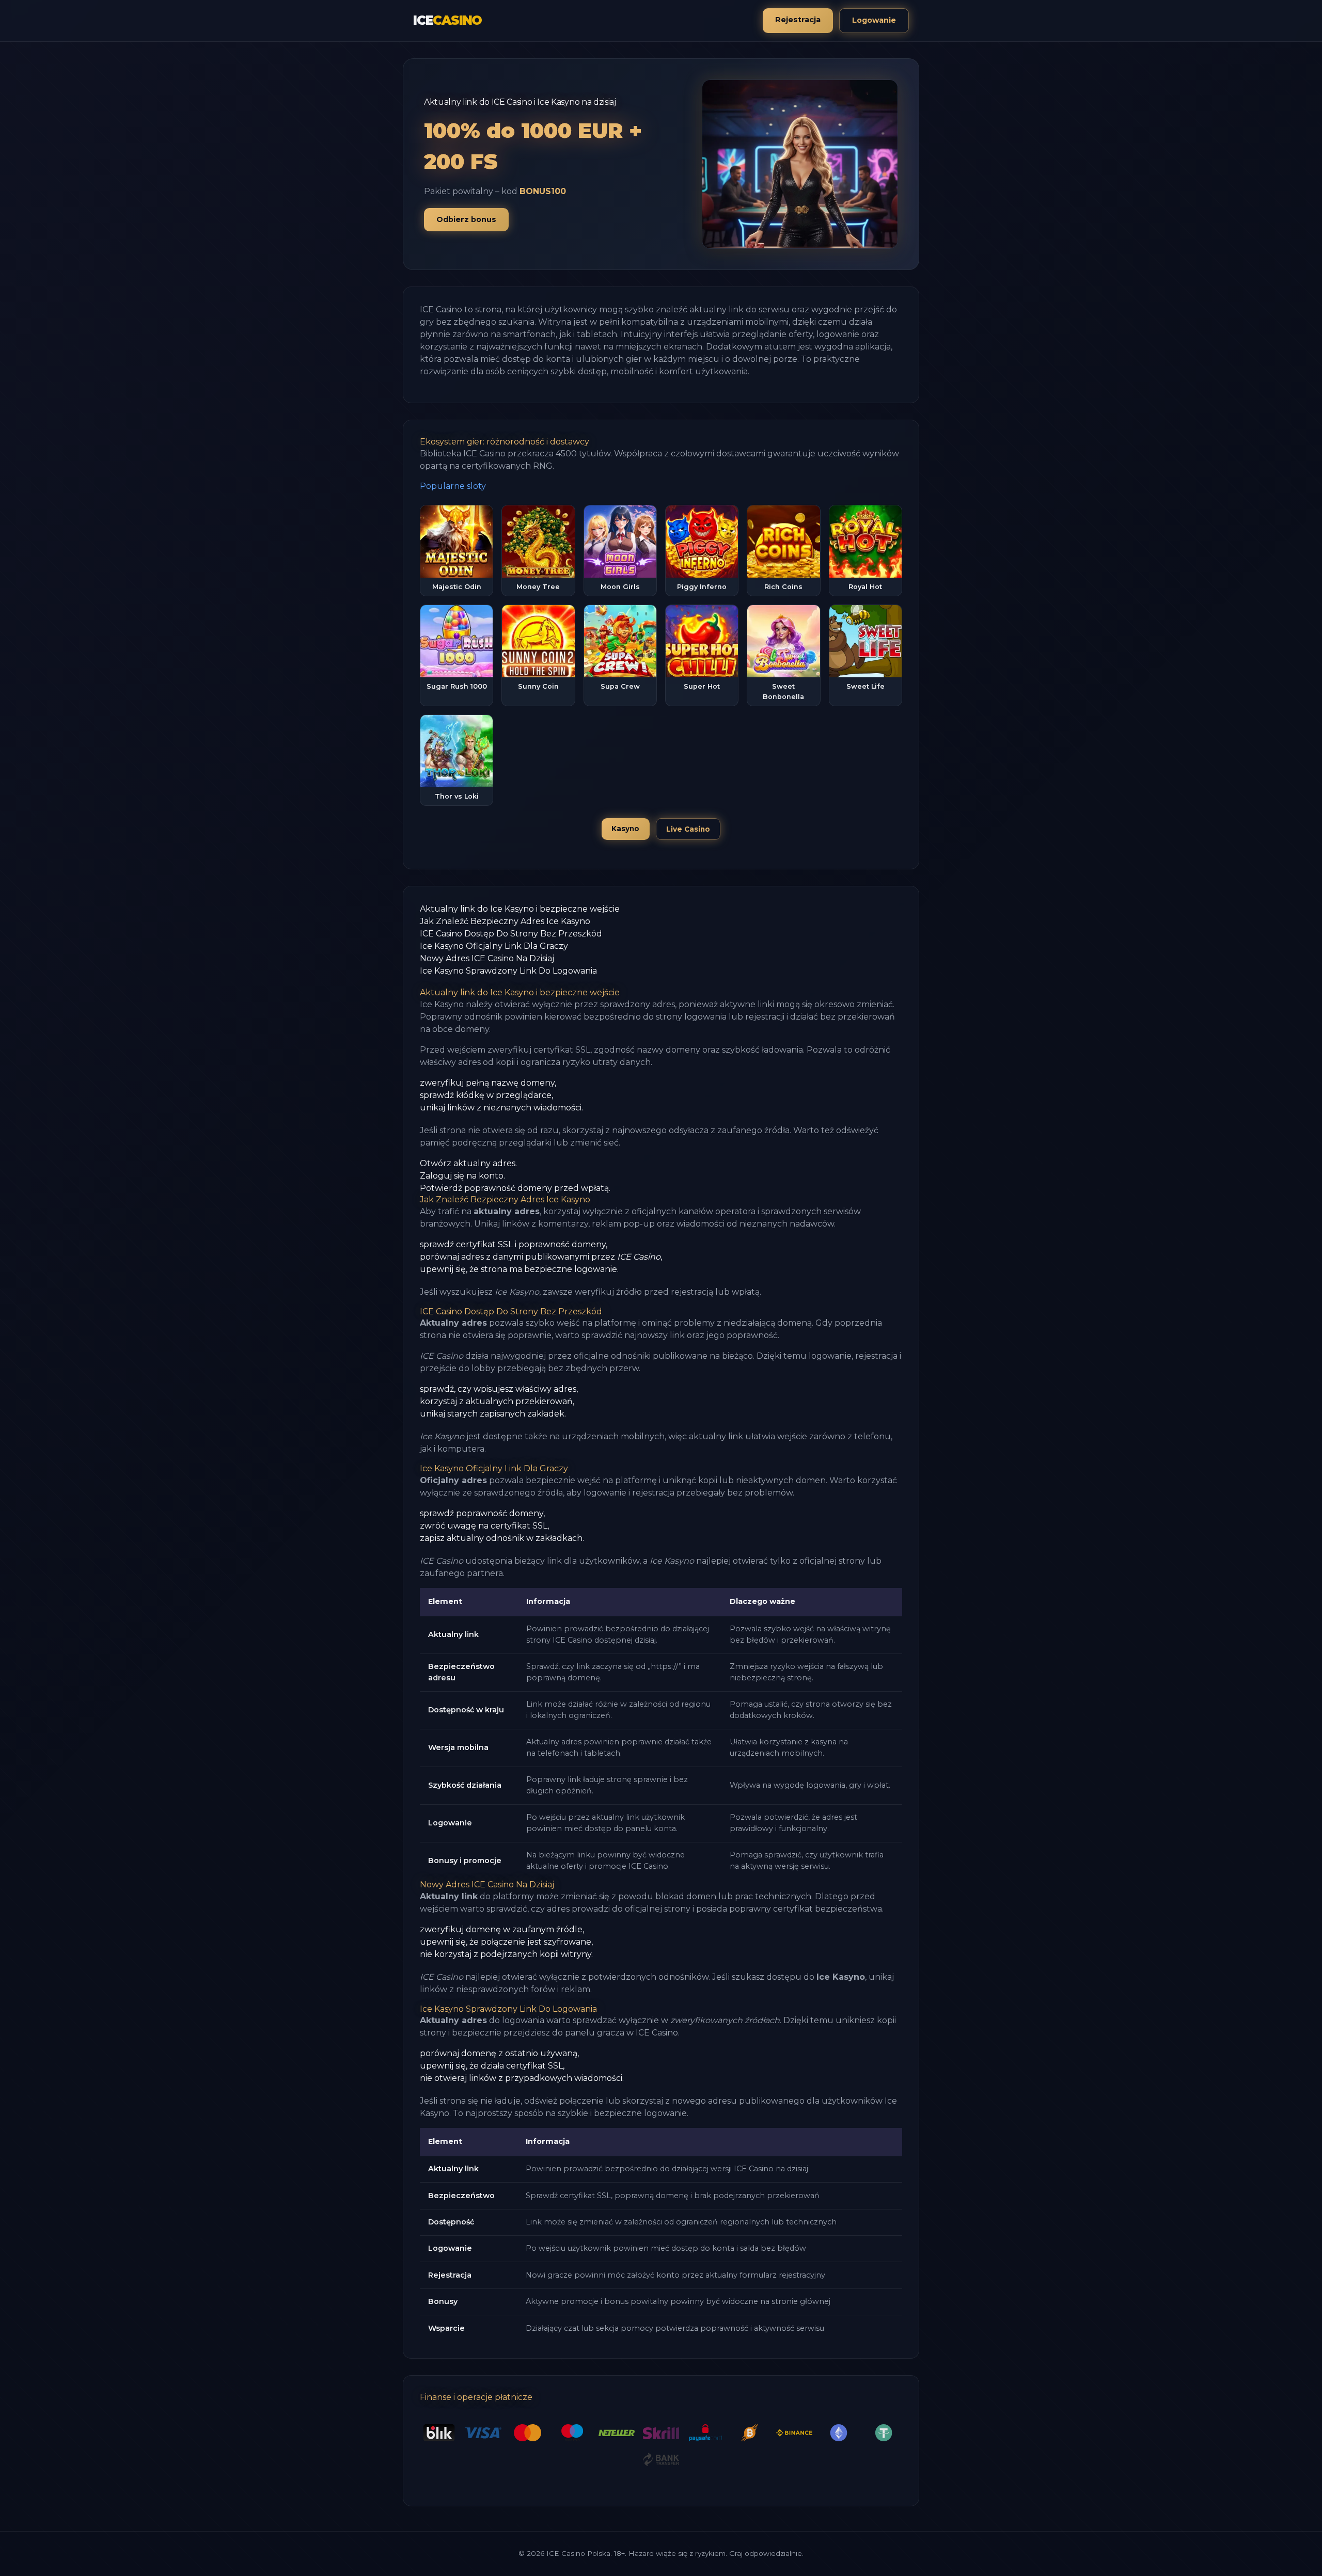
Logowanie (874, 20)
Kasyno (625, 829)
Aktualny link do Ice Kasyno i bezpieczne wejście (520, 909)
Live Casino (688, 829)
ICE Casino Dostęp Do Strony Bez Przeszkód (511, 934)
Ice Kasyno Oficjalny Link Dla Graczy (494, 946)
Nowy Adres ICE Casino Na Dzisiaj (487, 958)
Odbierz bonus (466, 219)
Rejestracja (798, 20)
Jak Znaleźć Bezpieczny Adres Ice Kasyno (505, 921)
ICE (447, 20)
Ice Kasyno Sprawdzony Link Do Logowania (508, 971)
